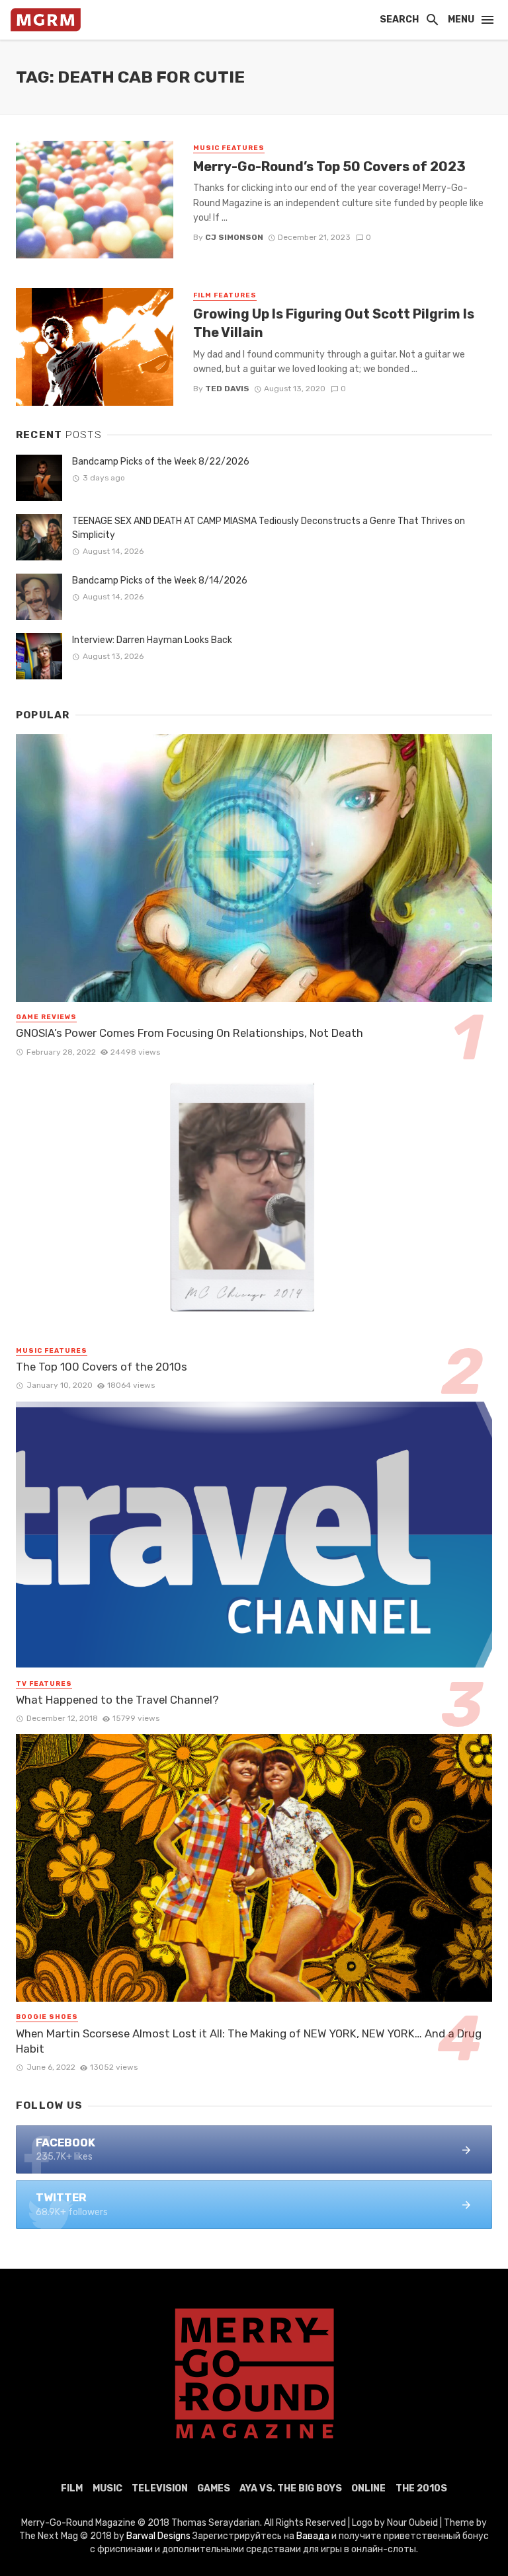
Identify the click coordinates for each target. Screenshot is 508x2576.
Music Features (229, 148)
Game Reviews (46, 1017)
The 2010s (421, 2488)
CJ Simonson (234, 237)
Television (160, 2488)
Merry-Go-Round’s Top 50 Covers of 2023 (329, 167)
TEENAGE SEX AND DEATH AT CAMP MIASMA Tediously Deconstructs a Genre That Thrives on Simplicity (269, 528)
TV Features (44, 1684)
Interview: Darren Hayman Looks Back (152, 640)
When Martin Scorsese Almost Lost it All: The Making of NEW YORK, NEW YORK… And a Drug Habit (249, 2041)
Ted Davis (227, 389)
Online (368, 2488)
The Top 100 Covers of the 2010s (102, 1367)
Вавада (313, 2536)
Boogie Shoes (47, 2017)
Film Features (225, 295)
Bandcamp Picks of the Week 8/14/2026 (160, 581)
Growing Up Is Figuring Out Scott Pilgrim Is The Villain (334, 323)
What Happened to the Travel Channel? (117, 1700)
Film (72, 2488)
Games (214, 2488)
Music (107, 2488)
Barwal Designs (159, 2536)
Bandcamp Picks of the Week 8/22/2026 (161, 462)
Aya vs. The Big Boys (291, 2488)
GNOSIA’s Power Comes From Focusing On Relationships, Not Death (190, 1033)
